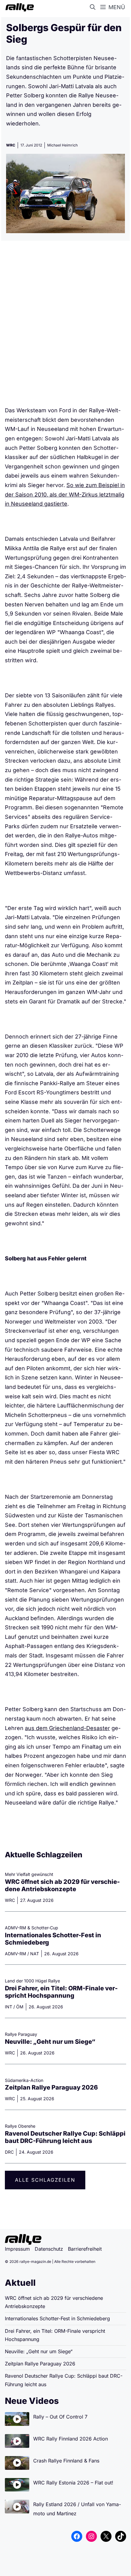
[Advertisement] (65, 326)
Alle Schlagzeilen (45, 2180)
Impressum (17, 2249)
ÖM (20, 2007)
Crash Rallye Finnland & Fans (66, 2461)
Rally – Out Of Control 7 (60, 2417)
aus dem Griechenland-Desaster (67, 1728)
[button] (94, 7)
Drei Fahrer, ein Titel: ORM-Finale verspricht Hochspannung (61, 1992)
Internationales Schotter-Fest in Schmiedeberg (57, 2318)
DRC (9, 2152)
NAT (35, 1954)
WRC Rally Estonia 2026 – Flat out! (73, 2483)
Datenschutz (49, 2249)
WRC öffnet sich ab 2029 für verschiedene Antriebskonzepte (62, 1885)
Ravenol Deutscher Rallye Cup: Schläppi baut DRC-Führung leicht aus (65, 2137)
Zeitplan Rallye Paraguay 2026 (51, 2087)
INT (9, 2007)
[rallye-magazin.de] (18, 7)
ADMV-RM (16, 1954)
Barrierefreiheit (85, 2249)
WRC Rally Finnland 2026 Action (71, 2439)
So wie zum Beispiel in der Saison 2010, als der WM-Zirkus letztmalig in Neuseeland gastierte (65, 494)
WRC (11, 145)
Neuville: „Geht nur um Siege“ (50, 2042)
